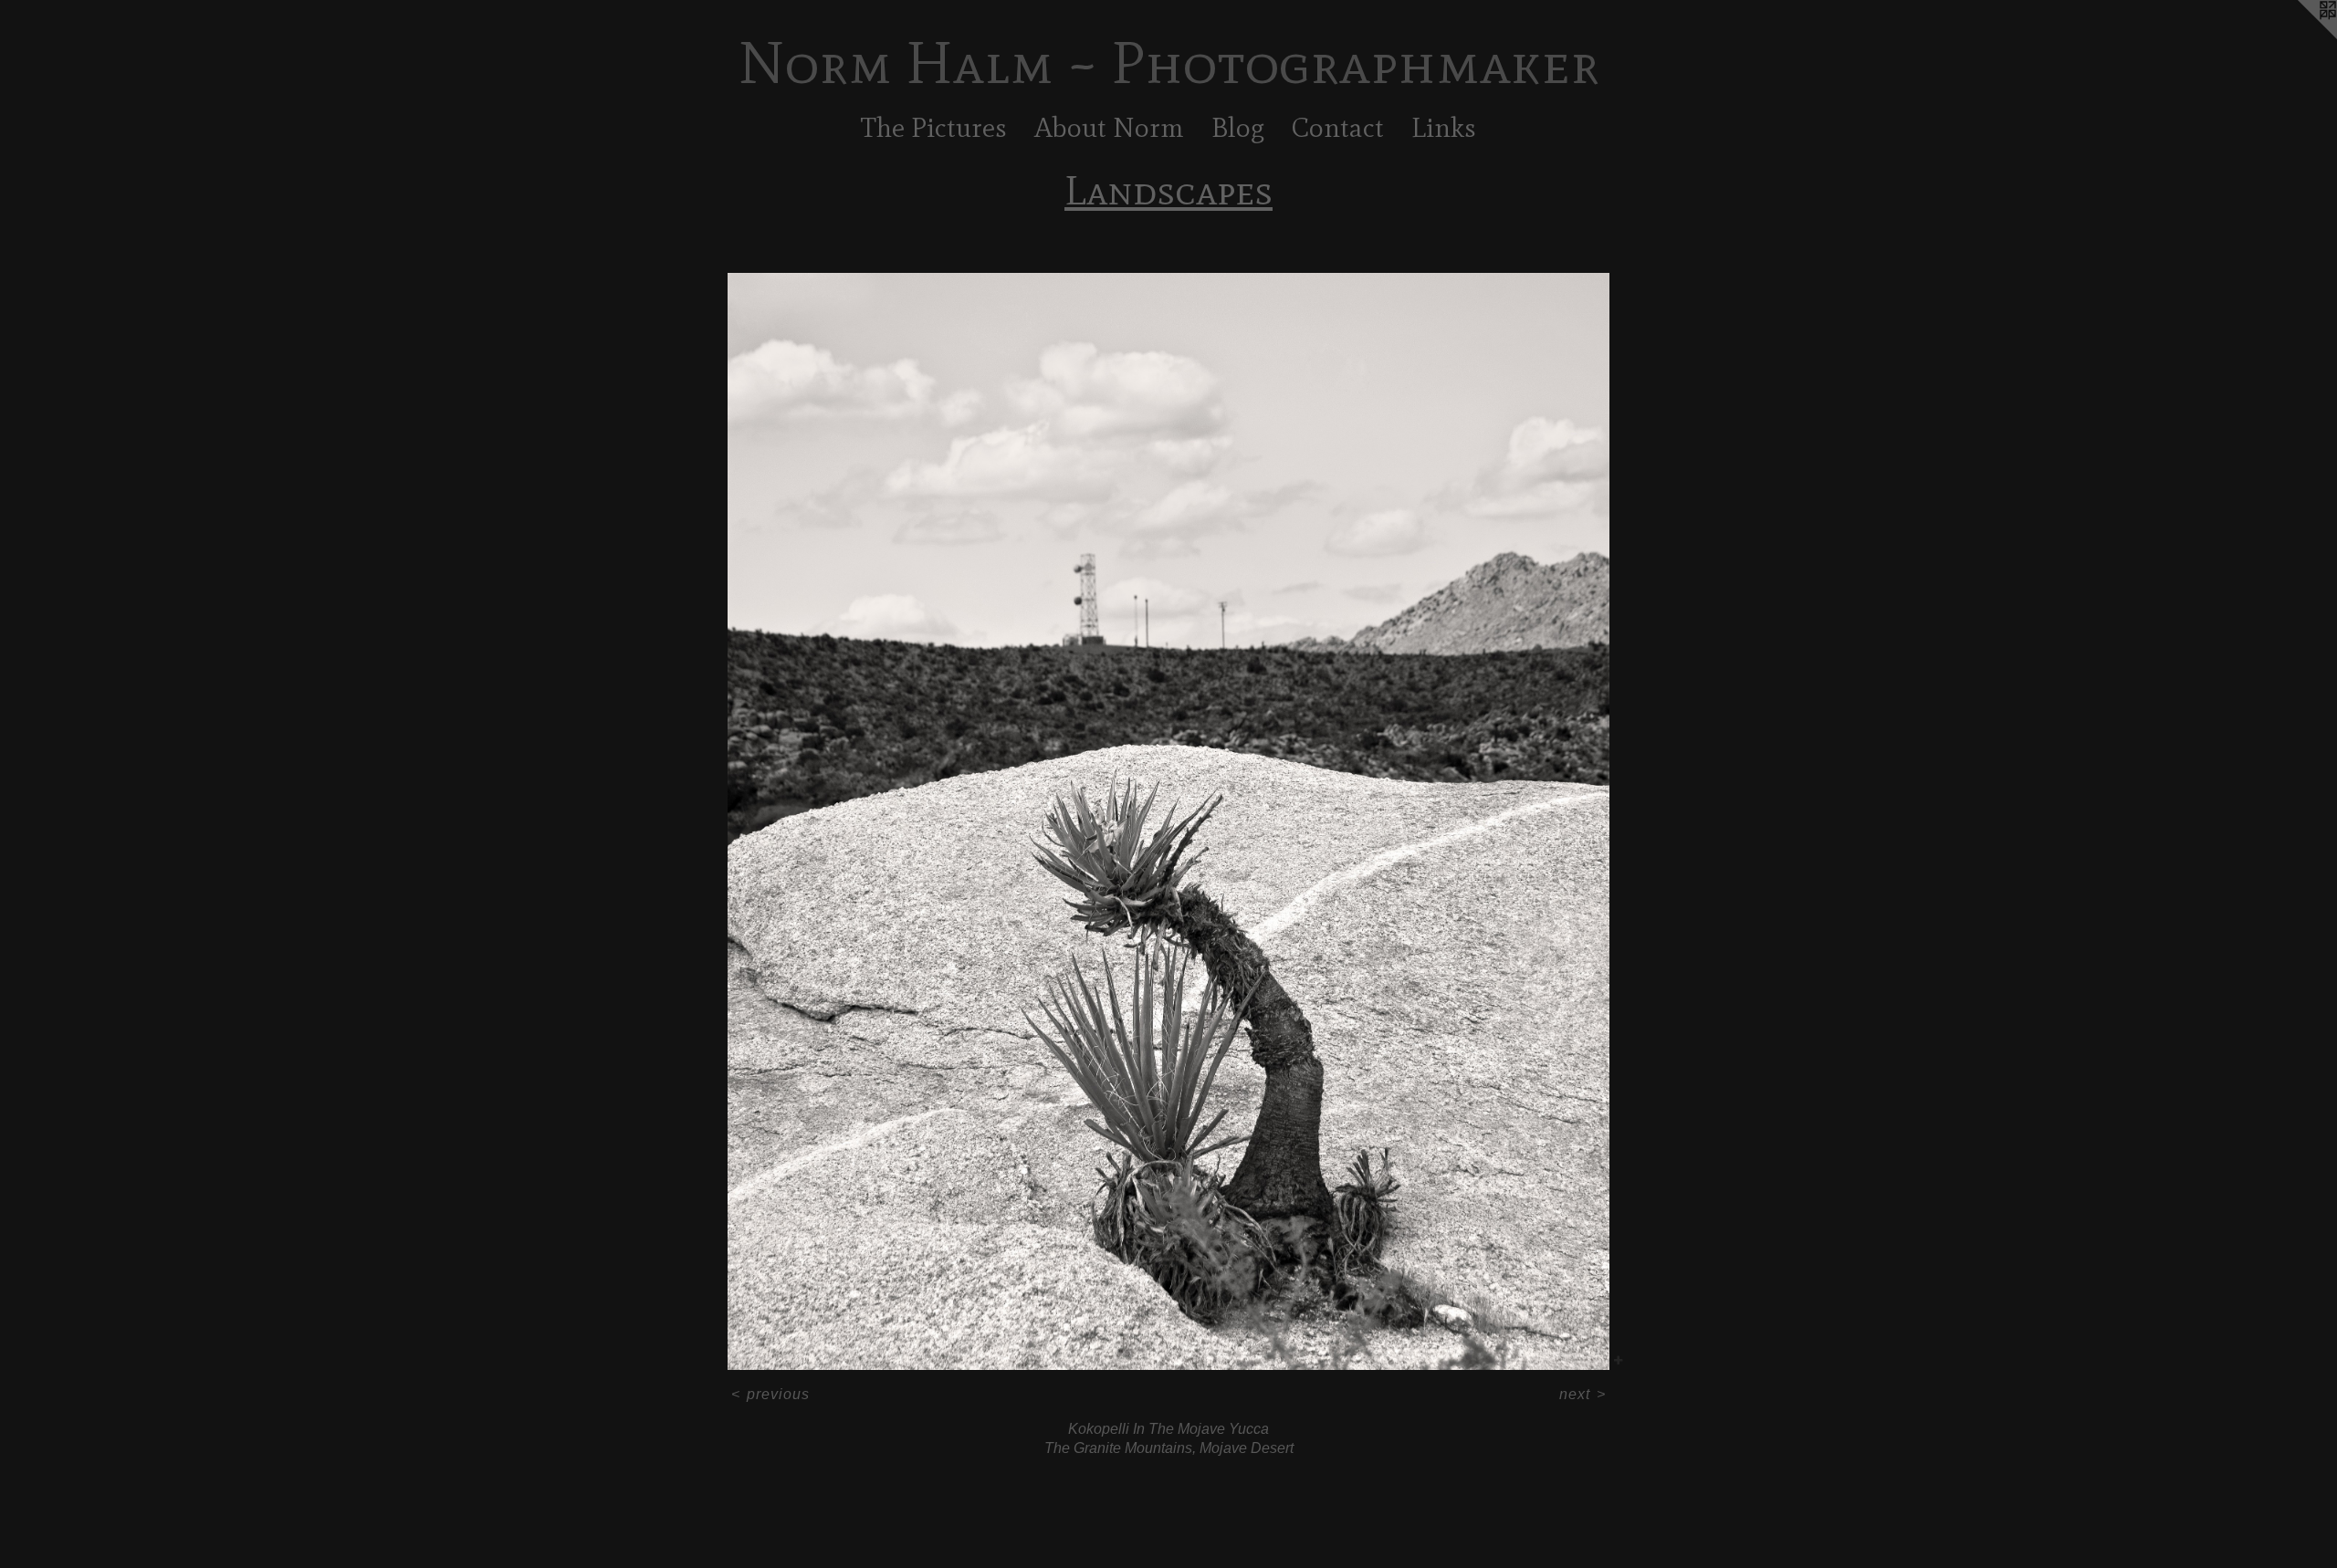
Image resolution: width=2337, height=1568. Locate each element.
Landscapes (1168, 190)
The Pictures (934, 127)
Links (1444, 127)
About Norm (1109, 127)
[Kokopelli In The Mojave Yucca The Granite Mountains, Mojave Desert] (1168, 822)
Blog (1238, 127)
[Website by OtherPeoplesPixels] (2300, 37)
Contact (1338, 127)
